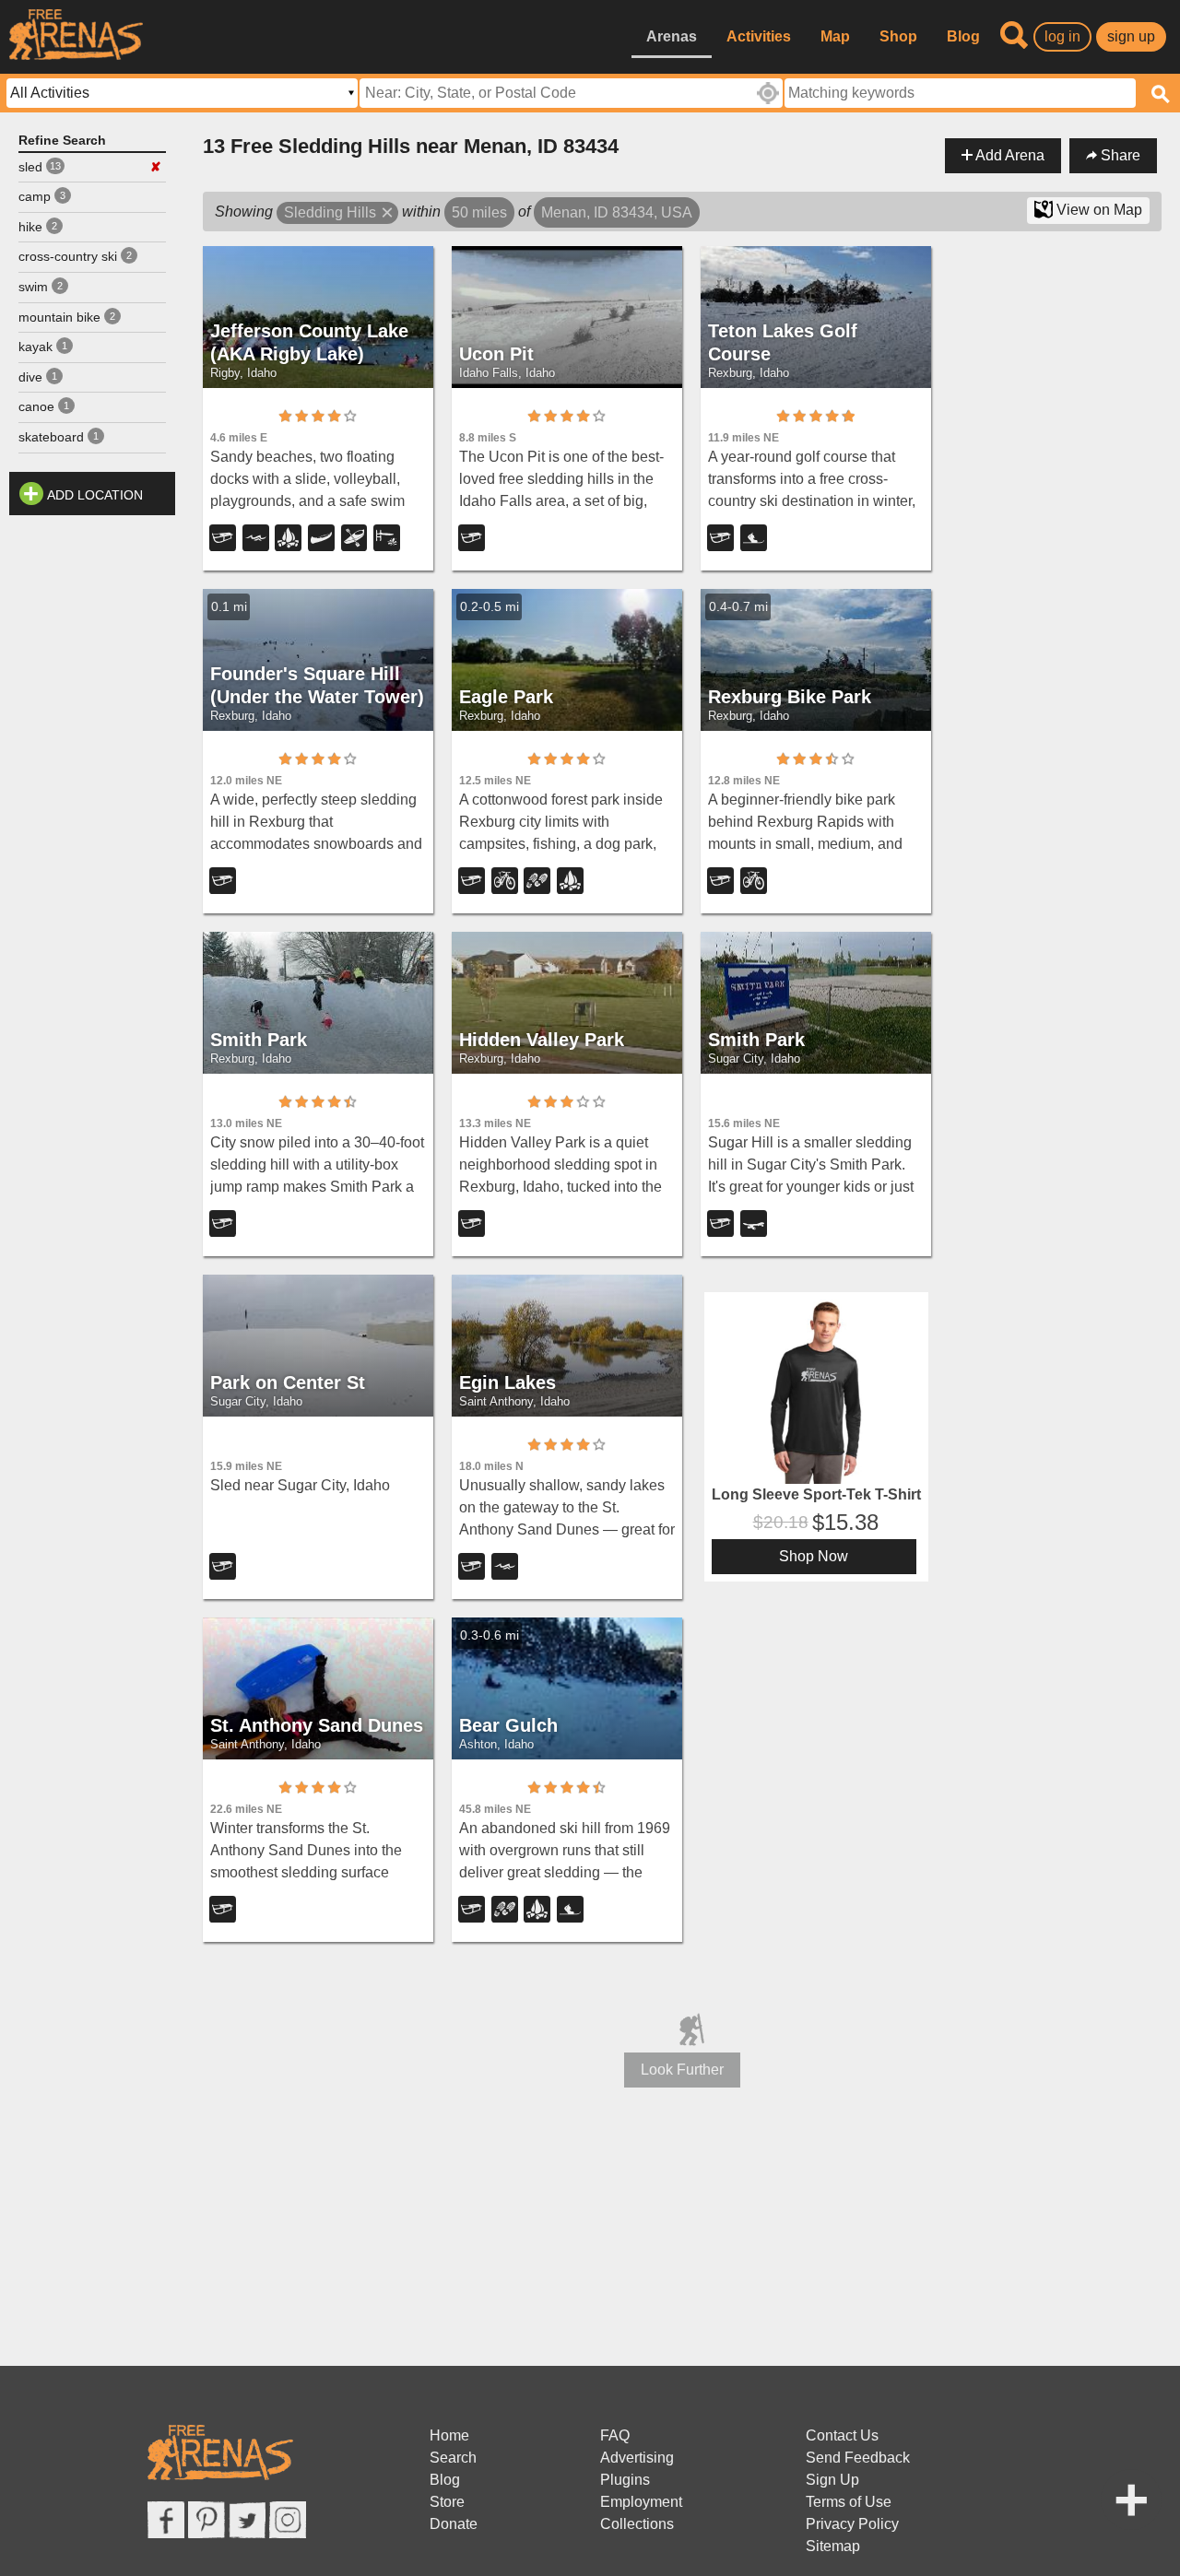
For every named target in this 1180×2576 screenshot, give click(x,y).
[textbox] (960, 93)
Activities (759, 36)
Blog (963, 36)
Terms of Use (849, 2502)
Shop (898, 36)
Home (449, 2435)
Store (447, 2502)
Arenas (672, 36)
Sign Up (832, 2480)
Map (835, 36)
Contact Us (842, 2435)
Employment (641, 2502)
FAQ (615, 2435)
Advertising (637, 2458)
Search (453, 2458)
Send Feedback (858, 2458)
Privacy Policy (852, 2524)
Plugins (625, 2480)
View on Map (1097, 210)
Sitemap (833, 2546)
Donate (454, 2524)
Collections (637, 2524)
